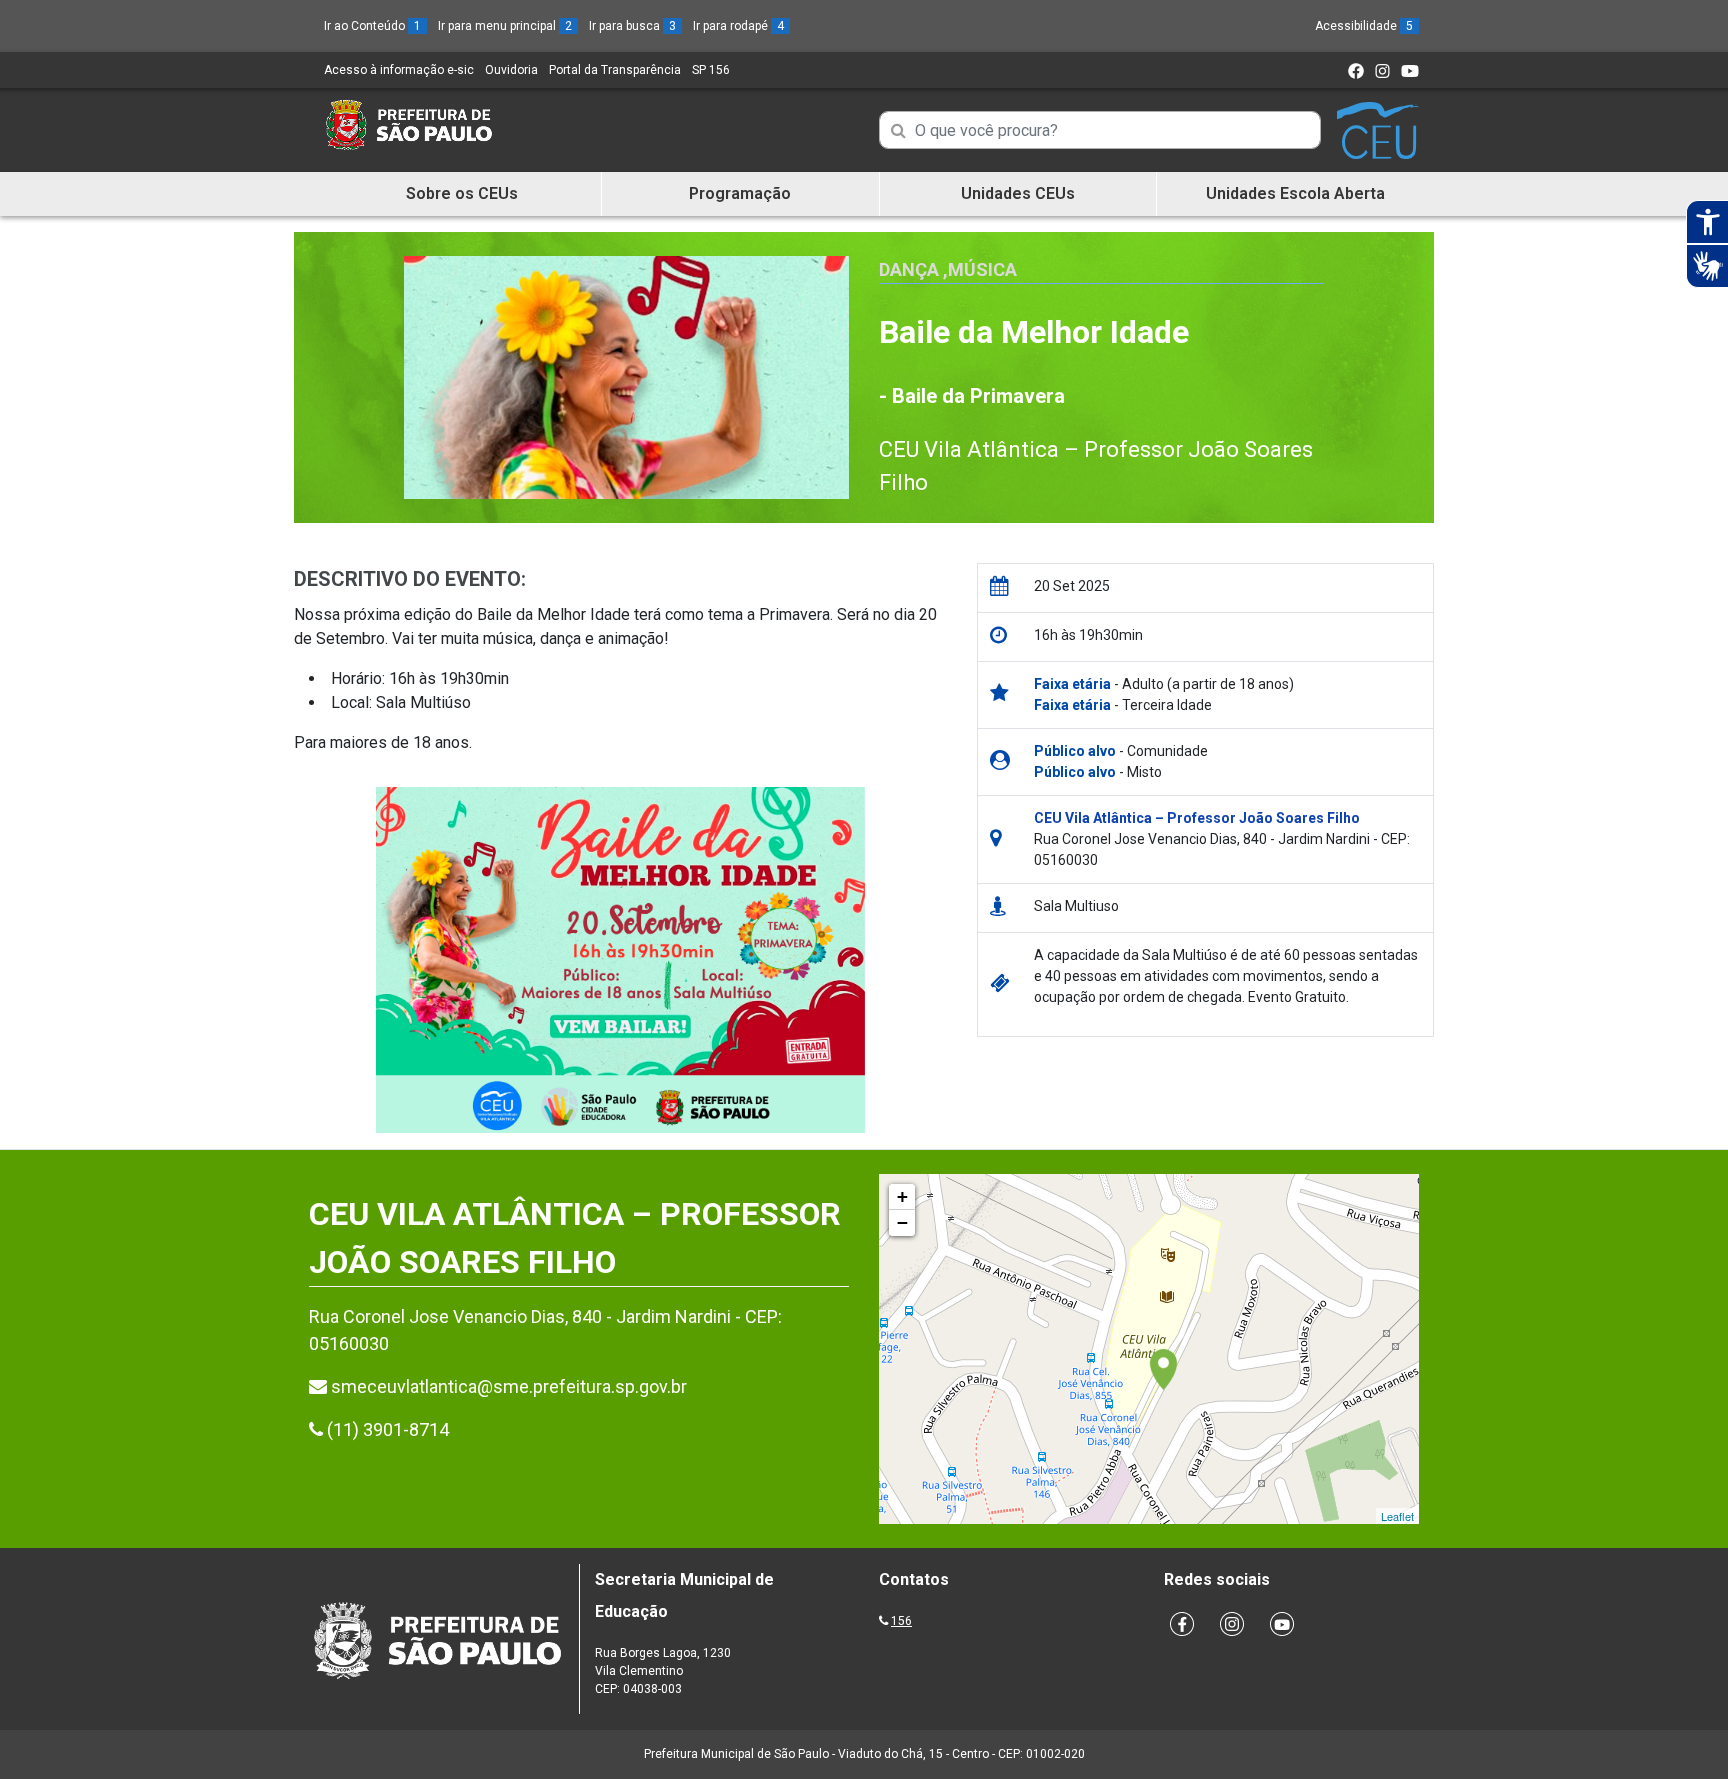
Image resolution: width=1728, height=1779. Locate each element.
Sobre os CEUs (462, 193)
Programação (740, 193)
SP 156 (711, 70)
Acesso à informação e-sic (399, 70)
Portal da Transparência (615, 70)
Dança (909, 269)
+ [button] (902, 1196)
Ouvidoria (511, 70)
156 (901, 1621)
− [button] (902, 1222)
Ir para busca (632, 26)
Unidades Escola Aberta (1295, 193)
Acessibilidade (1364, 26)
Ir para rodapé (738, 26)
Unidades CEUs (1018, 193)
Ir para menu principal (505, 26)
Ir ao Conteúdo (372, 26)
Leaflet (1397, 1516)
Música (982, 269)
